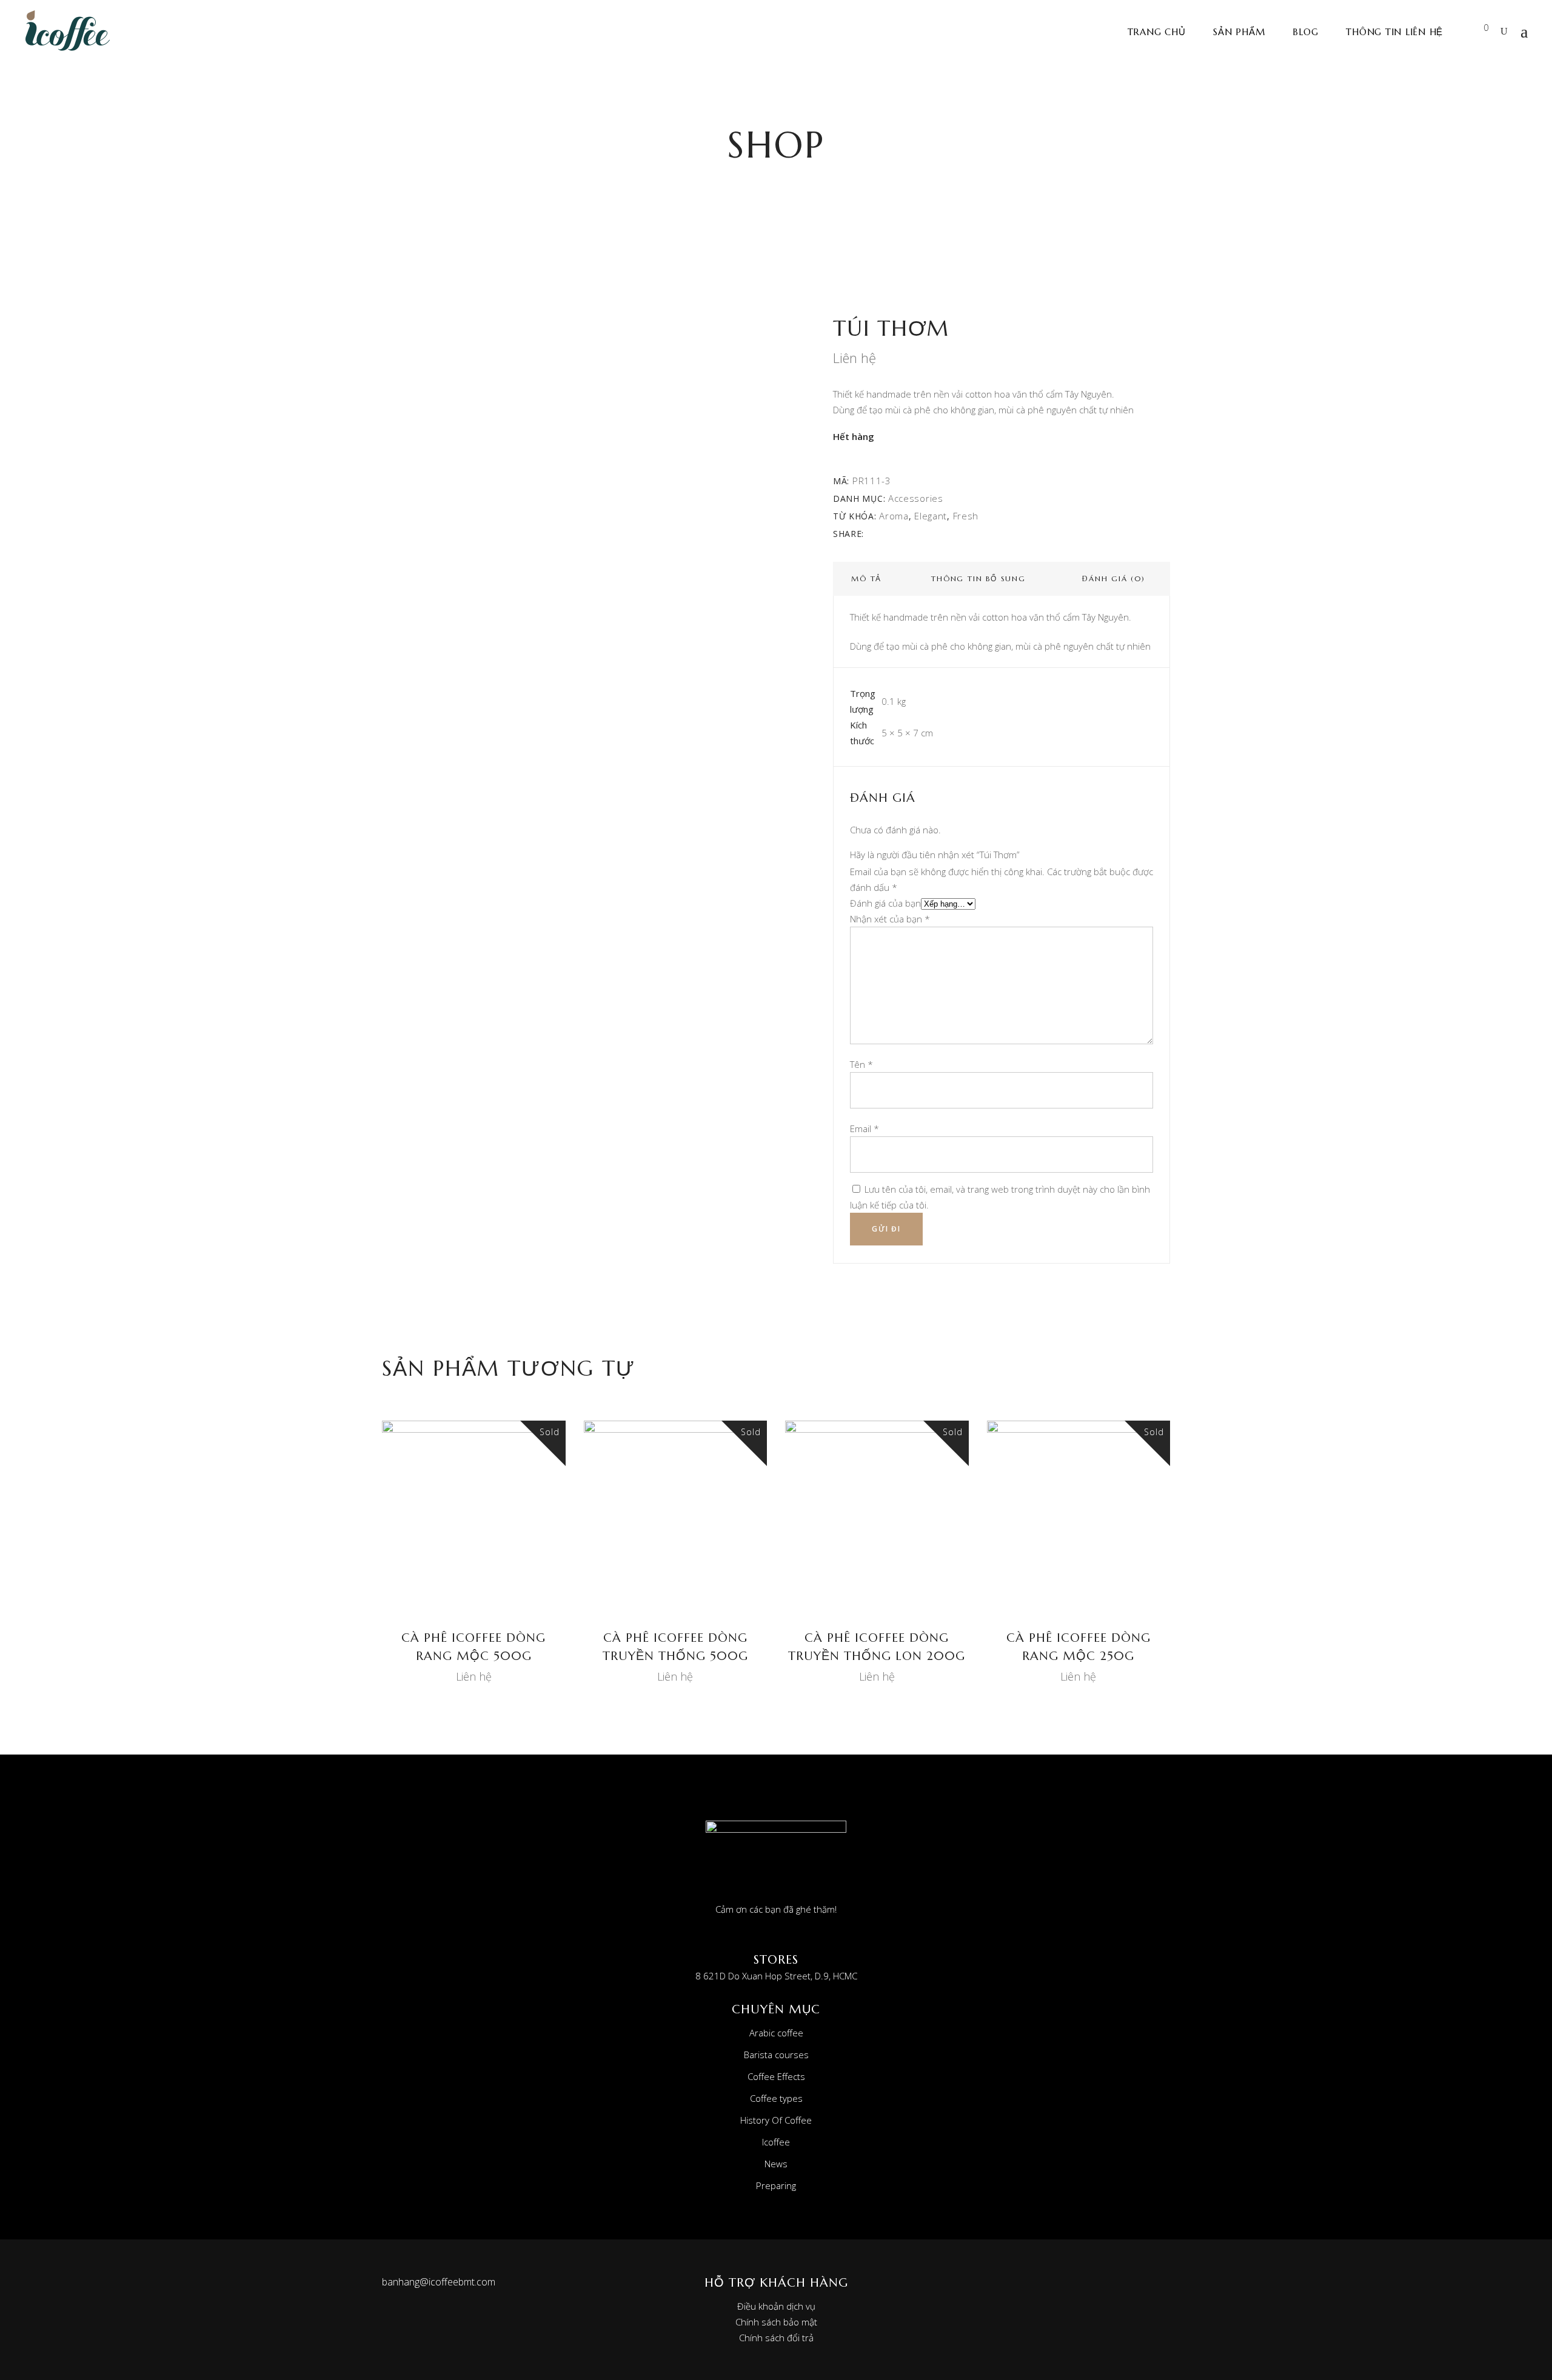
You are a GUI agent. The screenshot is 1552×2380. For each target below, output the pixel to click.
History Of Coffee (776, 2120)
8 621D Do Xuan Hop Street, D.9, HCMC (776, 1976)
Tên (861, 1064)
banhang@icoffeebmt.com (439, 2282)
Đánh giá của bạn (885, 903)
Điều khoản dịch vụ (776, 2306)
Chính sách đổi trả (776, 2338)
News (776, 2164)
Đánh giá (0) (1114, 578)
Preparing (776, 2185)
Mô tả (866, 578)
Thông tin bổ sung (978, 578)
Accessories (916, 498)
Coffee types (776, 2098)
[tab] (866, 579)
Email (865, 1128)
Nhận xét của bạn (890, 919)
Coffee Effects (776, 2076)
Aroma (894, 516)
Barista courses (776, 2055)
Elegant (931, 516)
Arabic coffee (776, 2033)
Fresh (966, 516)
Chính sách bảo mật (776, 2322)
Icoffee (776, 2142)
